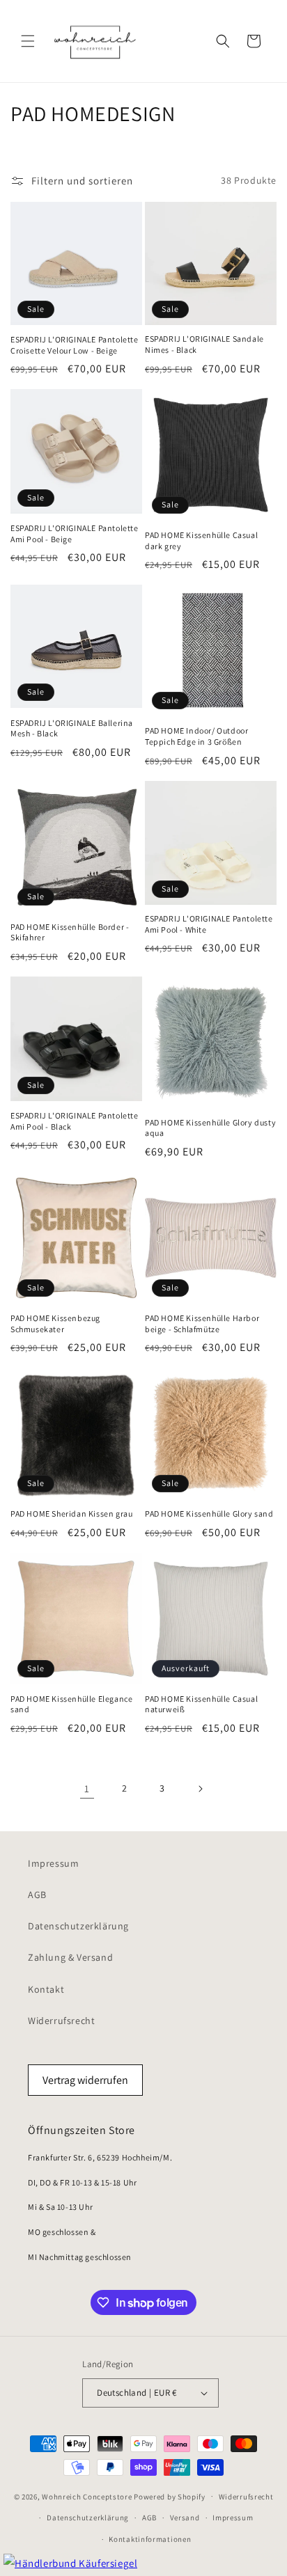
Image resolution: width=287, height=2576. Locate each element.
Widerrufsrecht (61, 2021)
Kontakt (46, 1989)
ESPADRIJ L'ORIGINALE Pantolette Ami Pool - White (209, 924)
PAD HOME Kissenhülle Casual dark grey (201, 540)
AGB (37, 1895)
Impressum (53, 1863)
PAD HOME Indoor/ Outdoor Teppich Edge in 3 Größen (196, 736)
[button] (28, 41)
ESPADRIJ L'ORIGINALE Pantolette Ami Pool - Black (75, 1121)
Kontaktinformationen (150, 2539)
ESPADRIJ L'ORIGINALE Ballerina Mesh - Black (72, 728)
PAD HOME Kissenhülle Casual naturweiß (201, 1704)
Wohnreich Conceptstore (87, 2496)
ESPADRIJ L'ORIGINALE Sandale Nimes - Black (204, 344)
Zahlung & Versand (70, 1957)
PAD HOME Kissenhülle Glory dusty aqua (210, 1128)
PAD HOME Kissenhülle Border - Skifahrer (70, 932)
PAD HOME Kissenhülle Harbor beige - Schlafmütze (202, 1323)
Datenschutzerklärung (78, 1926)
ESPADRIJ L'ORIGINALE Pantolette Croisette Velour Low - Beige (75, 345)
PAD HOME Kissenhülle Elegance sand (71, 1704)
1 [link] (87, 1788)
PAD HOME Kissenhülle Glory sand (209, 1514)
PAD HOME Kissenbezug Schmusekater (55, 1323)
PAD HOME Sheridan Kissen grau (71, 1514)
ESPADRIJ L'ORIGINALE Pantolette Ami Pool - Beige (75, 534)
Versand (185, 2518)
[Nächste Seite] (200, 1789)
